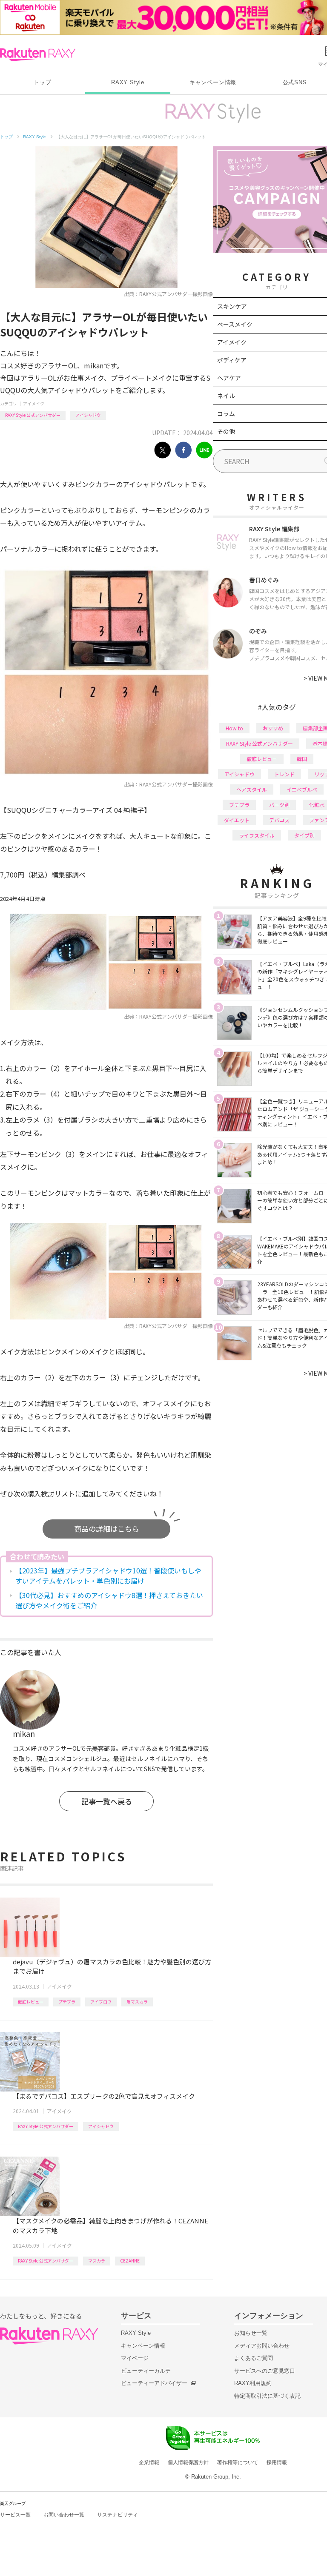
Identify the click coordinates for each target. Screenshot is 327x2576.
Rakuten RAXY (38, 54)
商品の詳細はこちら (107, 1529)
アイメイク (34, 403)
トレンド (284, 774)
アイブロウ (101, 2002)
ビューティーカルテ (146, 2371)
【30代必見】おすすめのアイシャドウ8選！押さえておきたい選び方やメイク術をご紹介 (109, 1600)
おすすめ (273, 728)
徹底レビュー (31, 2002)
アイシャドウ (88, 415)
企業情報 (149, 2462)
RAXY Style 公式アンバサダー (33, 415)
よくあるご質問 (254, 2358)
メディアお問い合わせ (262, 2346)
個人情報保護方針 (188, 2462)
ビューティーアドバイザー (154, 2383)
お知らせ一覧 (251, 2333)
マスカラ (97, 2261)
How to (234, 728)
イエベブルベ (302, 789)
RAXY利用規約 (253, 2383)
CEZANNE (130, 2261)
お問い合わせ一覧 (64, 2515)
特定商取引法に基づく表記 (267, 2396)
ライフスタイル (257, 835)
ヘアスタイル (252, 789)
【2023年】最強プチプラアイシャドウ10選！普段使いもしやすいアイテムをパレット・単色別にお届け (108, 1576)
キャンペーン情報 (213, 82)
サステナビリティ (118, 2515)
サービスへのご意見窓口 (265, 2371)
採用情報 (277, 2462)
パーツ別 (279, 805)
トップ (42, 82)
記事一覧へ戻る (107, 1801)
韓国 (302, 759)
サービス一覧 (15, 2515)
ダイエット (237, 820)
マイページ (135, 2358)
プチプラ (67, 2002)
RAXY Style (128, 82)
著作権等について (238, 2462)
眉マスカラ (137, 2002)
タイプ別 (304, 835)
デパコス (279, 820)
